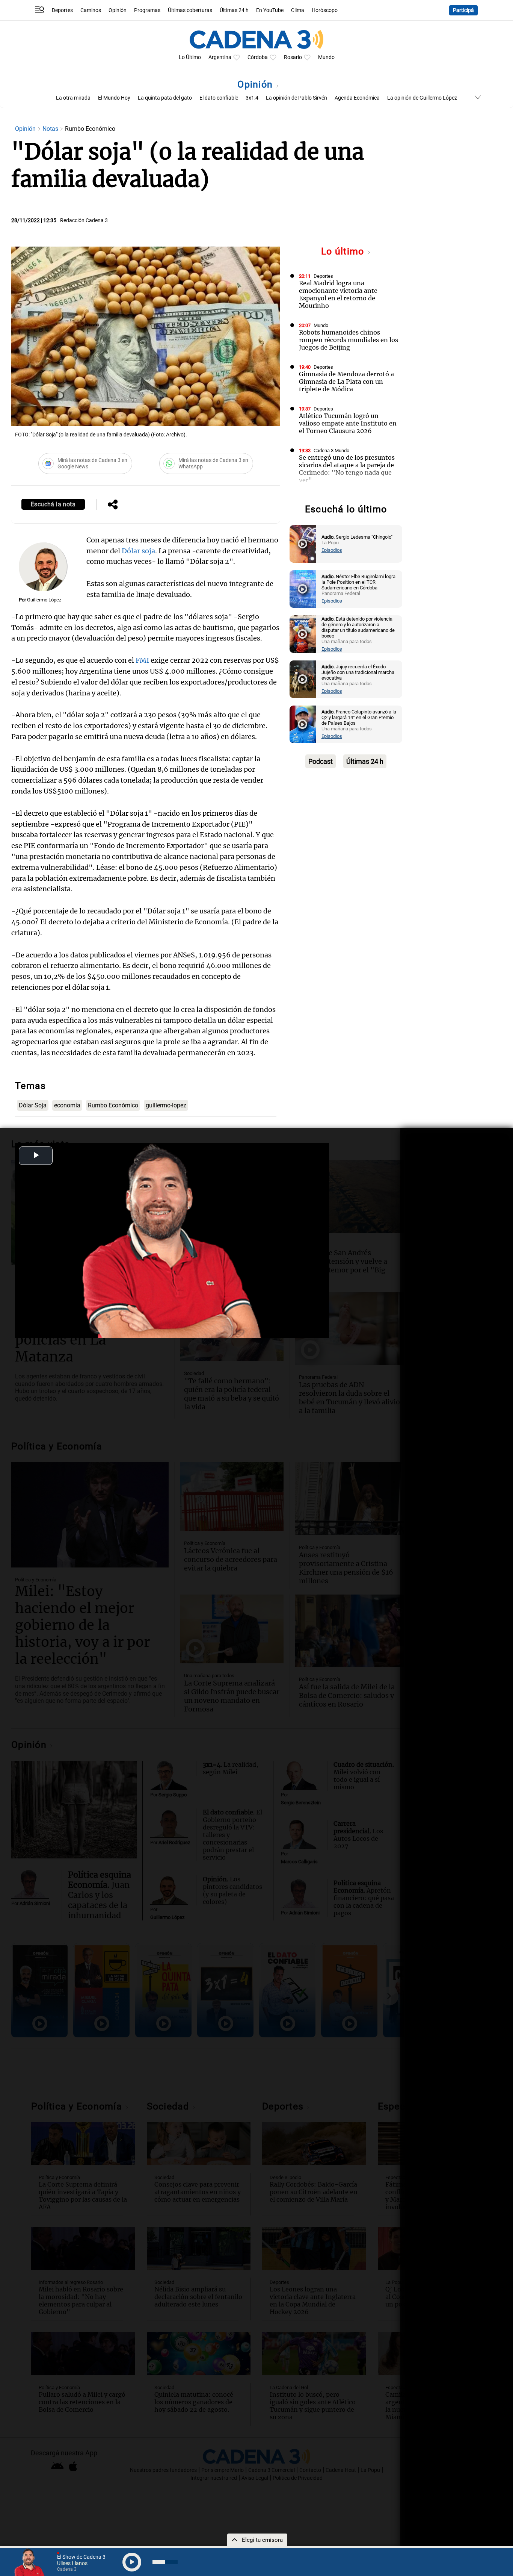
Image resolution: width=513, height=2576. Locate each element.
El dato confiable (219, 98)
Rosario (293, 57)
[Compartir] (113, 505)
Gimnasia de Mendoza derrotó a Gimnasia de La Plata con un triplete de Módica (346, 382)
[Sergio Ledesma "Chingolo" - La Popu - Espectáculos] (303, 544)
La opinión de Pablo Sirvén (296, 98)
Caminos (91, 10)
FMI (142, 660)
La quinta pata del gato (165, 98)
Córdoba (258, 57)
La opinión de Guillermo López (422, 98)
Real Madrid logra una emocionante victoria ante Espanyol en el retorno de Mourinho (338, 294)
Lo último (344, 251)
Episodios (332, 550)
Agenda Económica (357, 98)
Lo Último (190, 57)
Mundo (326, 57)
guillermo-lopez (166, 1105)
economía (67, 1105)
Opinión (118, 10)
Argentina (220, 57)
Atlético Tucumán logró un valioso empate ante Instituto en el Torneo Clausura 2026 (348, 423)
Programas (147, 10)
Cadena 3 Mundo (331, 451)
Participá (463, 10)
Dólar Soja (33, 1105)
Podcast (321, 761)
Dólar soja (138, 551)
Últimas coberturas (190, 10)
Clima (298, 10)
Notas (51, 129)
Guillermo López (44, 600)
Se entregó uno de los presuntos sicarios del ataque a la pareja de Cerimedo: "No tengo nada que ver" (347, 469)
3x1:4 (252, 98)
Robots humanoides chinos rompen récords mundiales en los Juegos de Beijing (349, 340)
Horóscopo (325, 10)
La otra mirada (73, 98)
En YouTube (270, 10)
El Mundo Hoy (114, 98)
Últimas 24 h (234, 10)
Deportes (62, 10)
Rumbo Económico (113, 1105)
